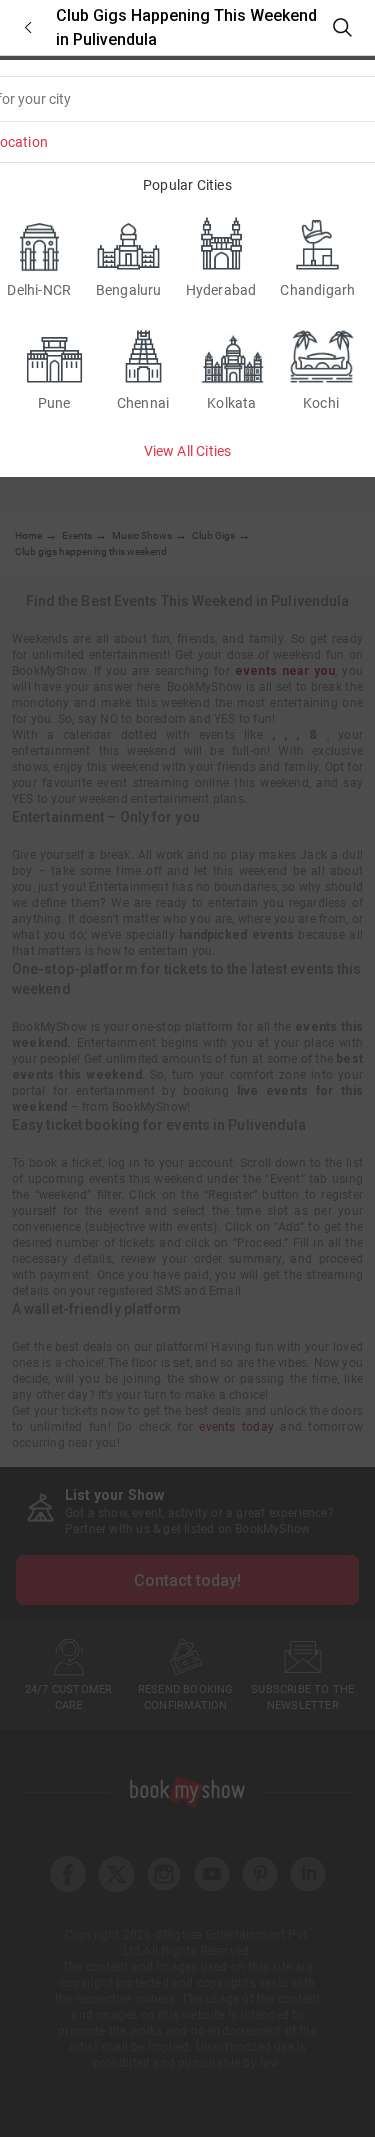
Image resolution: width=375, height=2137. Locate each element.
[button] (28, 27)
